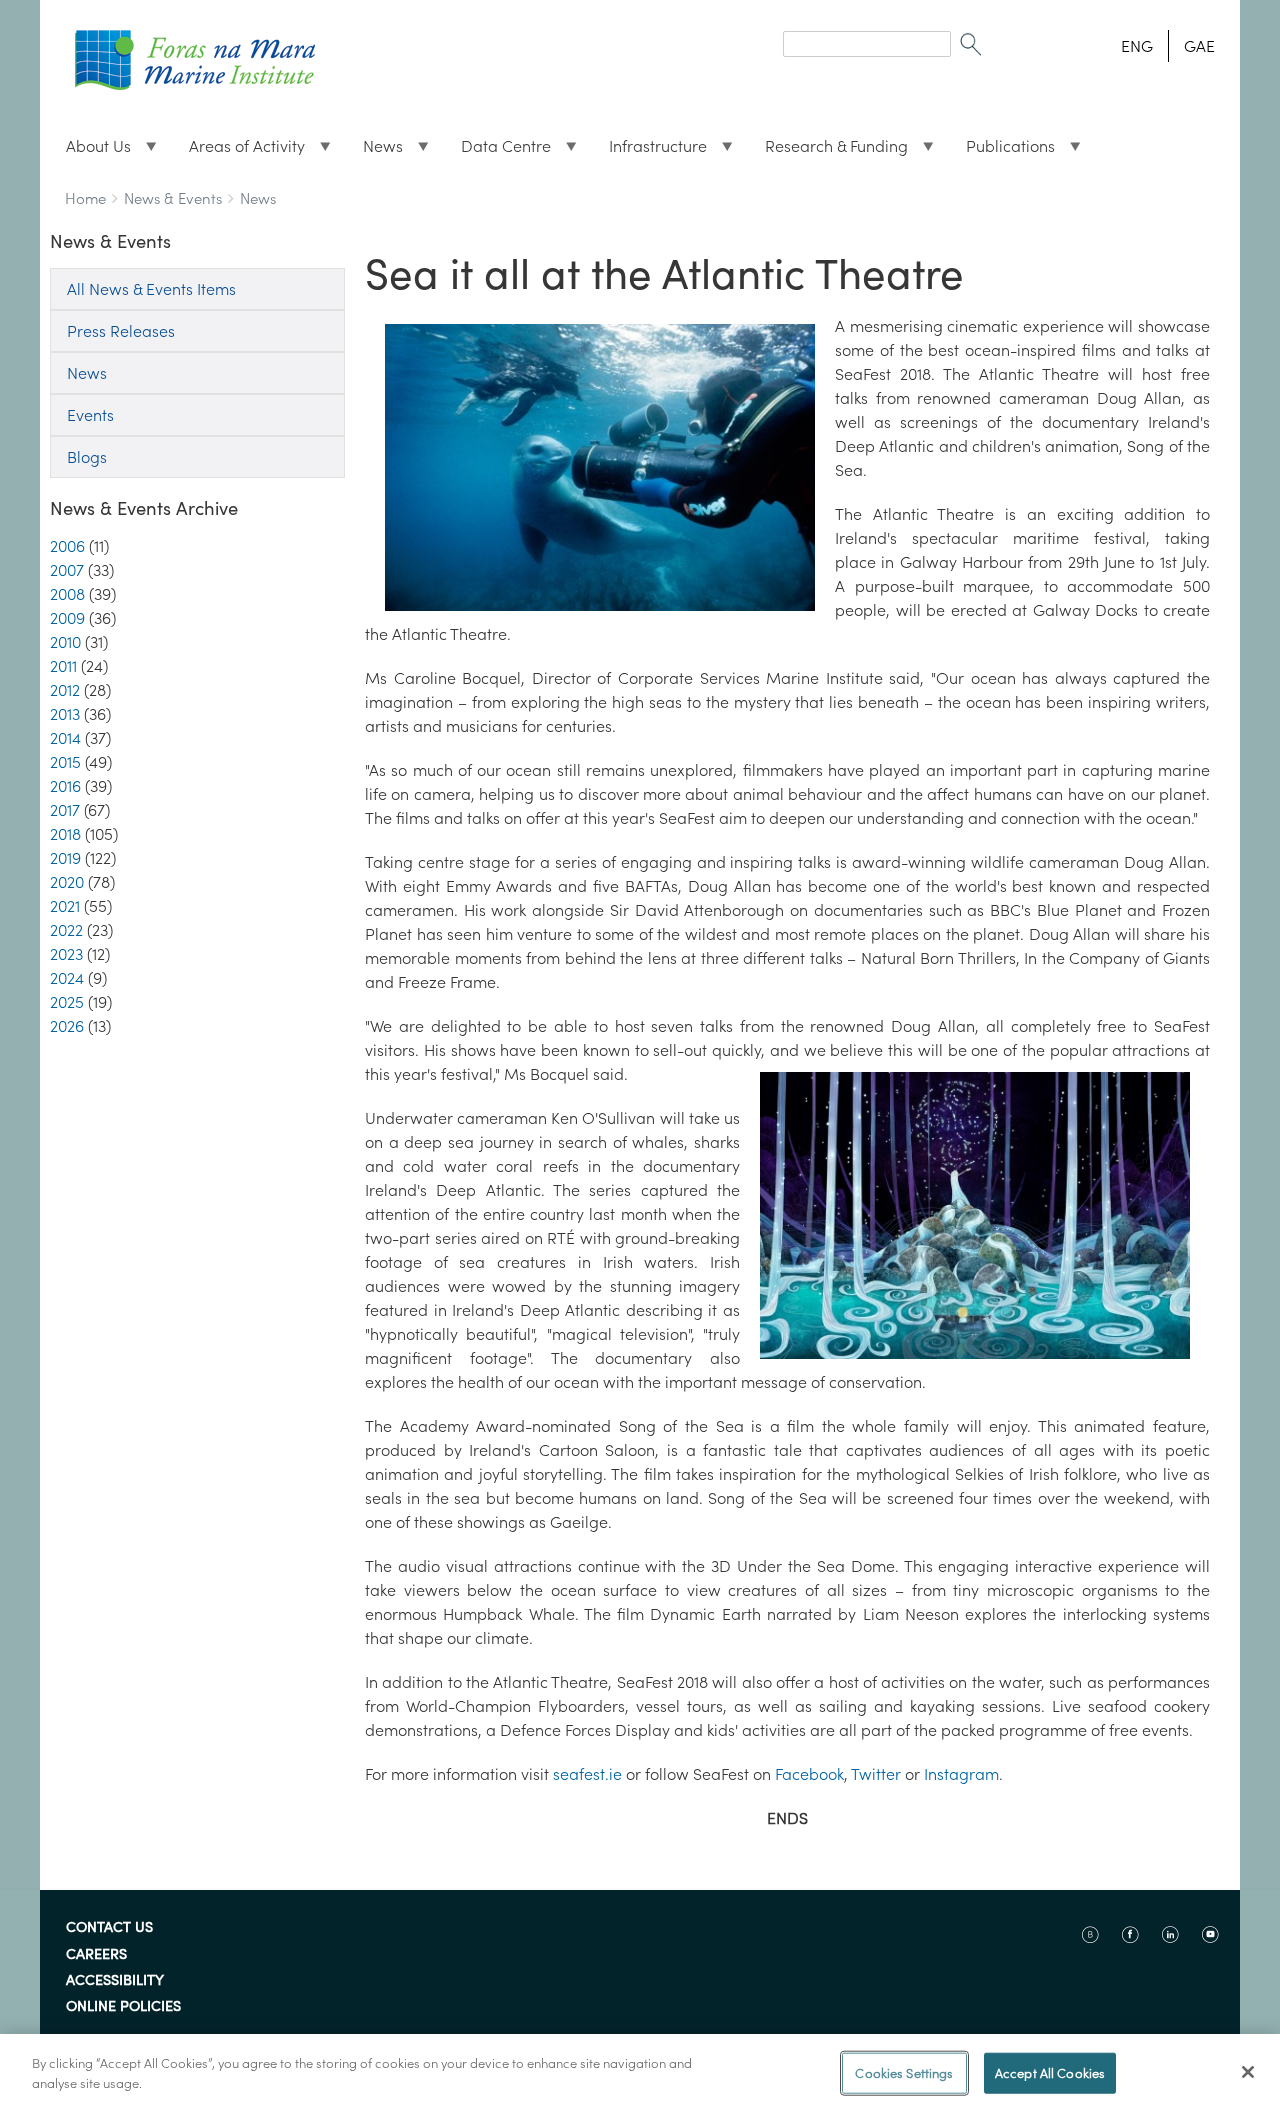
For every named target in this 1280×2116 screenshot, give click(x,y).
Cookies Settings (904, 2073)
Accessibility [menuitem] (115, 1981)
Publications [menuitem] (1002, 151)
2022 (66, 930)
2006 (67, 546)
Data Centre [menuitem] (498, 151)
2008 (67, 594)
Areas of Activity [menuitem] (239, 151)
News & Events (173, 198)
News (258, 198)
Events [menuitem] (90, 415)
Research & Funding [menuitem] (828, 151)
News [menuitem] (375, 151)
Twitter (876, 1774)
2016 (65, 786)
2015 (65, 762)
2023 (66, 954)
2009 (67, 618)
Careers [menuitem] (96, 1955)
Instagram (961, 1774)
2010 (65, 642)
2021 (65, 906)
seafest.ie (587, 1774)
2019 (65, 858)
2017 (65, 810)
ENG (1137, 46)
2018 (65, 834)
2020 (67, 882)
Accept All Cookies (1050, 2073)
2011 (63, 666)
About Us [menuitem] (90, 151)
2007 (67, 570)
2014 (65, 738)
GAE (1199, 46)
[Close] (1248, 2072)
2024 (67, 978)
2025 (67, 1002)
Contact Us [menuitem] (109, 1928)
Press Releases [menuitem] (121, 331)
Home (85, 198)
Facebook (807, 1774)
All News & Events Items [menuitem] (151, 289)
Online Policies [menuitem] (123, 2007)
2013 (65, 714)
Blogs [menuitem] (87, 457)
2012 (65, 690)
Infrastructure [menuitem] (650, 151)
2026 (67, 1026)
